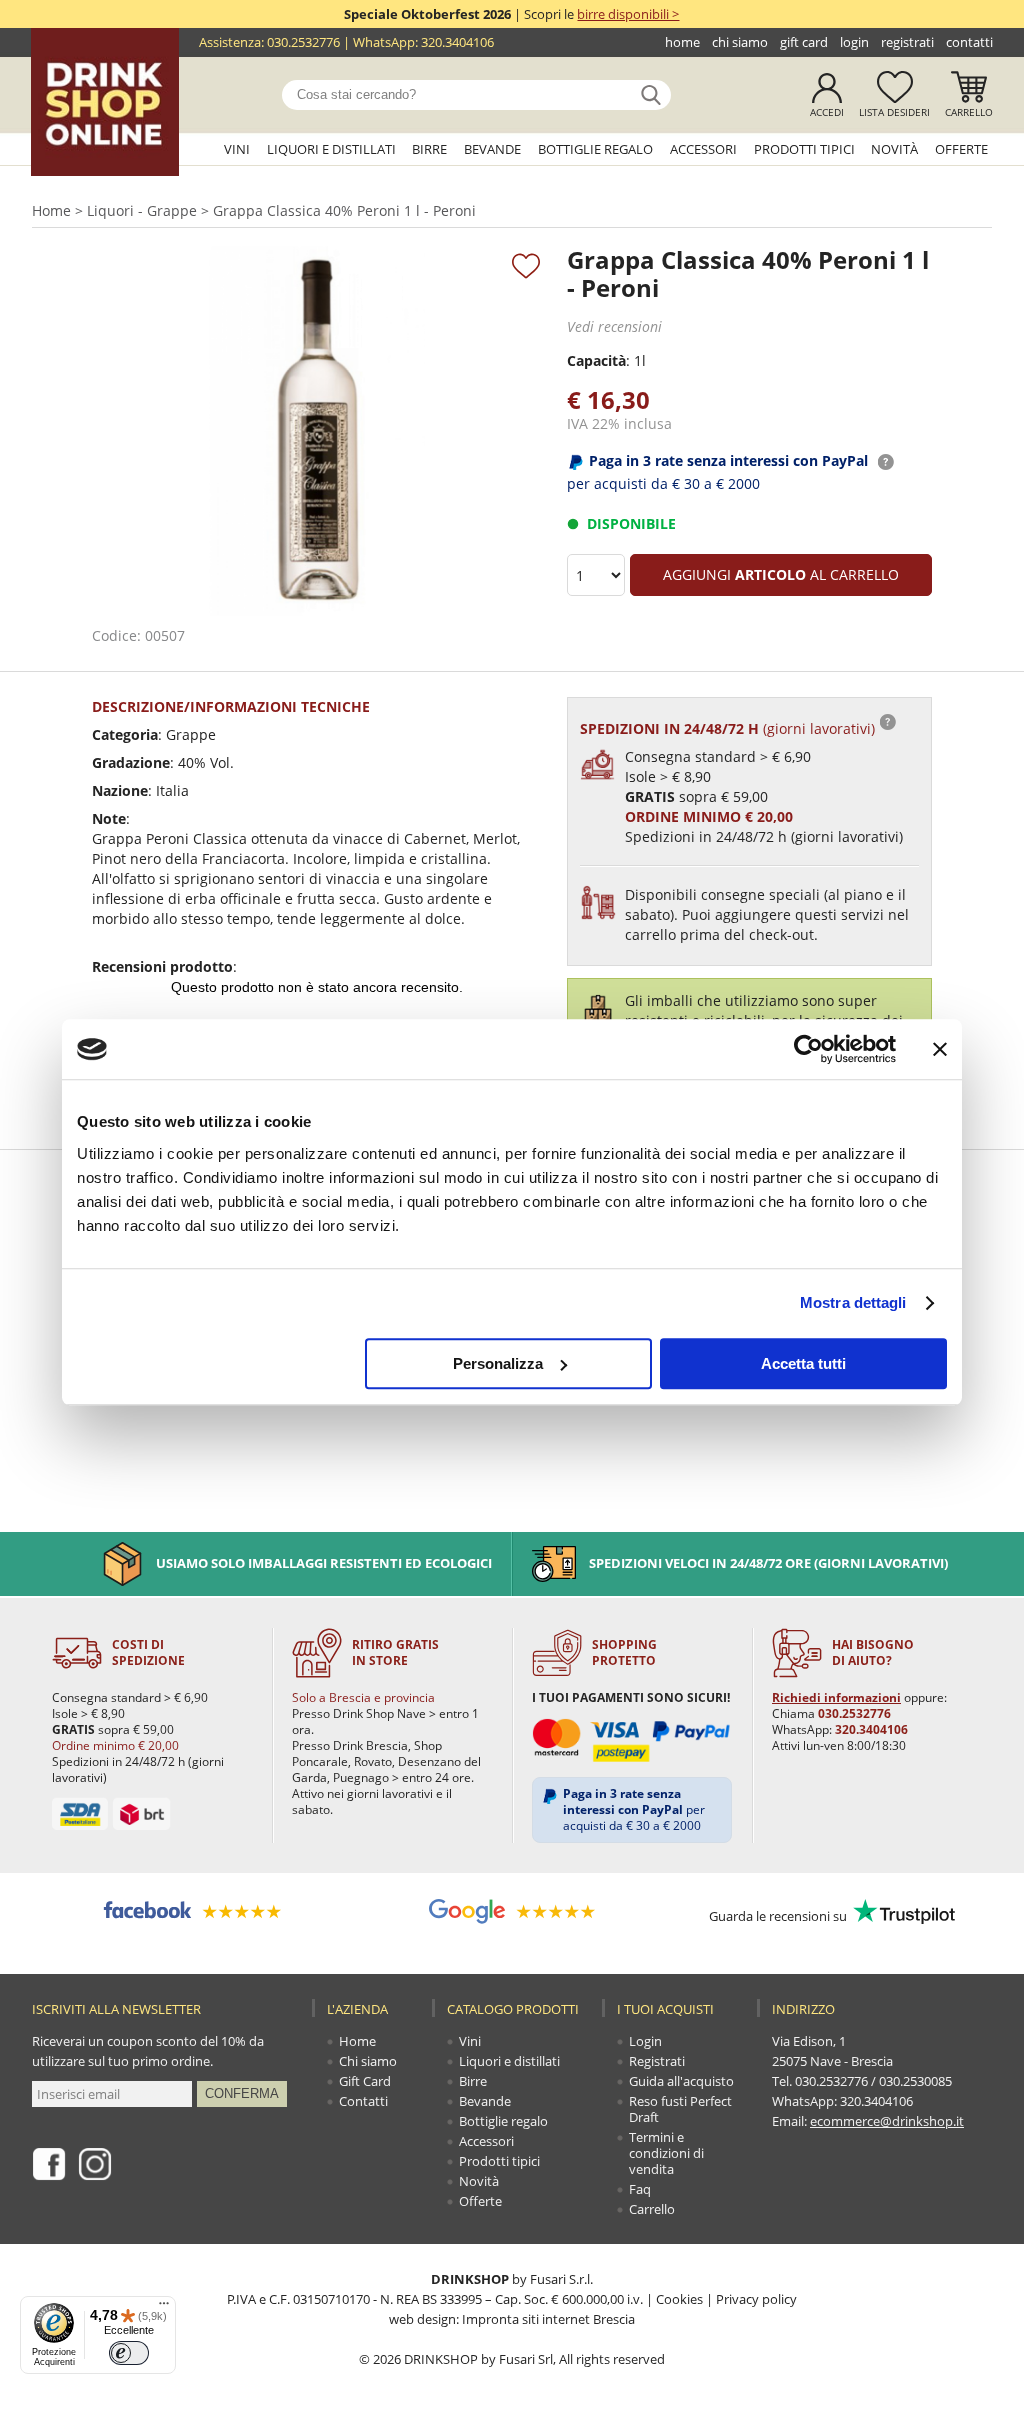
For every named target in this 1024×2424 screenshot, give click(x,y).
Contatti (969, 42)
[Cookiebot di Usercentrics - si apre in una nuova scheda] (808, 1049)
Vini (237, 149)
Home (682, 42)
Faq (640, 2189)
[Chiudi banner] (940, 1049)
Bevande (492, 149)
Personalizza (498, 1363)
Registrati (907, 42)
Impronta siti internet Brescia (548, 2319)
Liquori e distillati (331, 149)
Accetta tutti (803, 1363)
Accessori (703, 149)
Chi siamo (740, 42)
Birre (429, 149)
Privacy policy (756, 2299)
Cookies (679, 2299)
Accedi (827, 112)
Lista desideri (894, 112)
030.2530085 (915, 2081)
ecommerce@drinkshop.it (887, 2121)
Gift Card (804, 42)
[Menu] (164, 2308)
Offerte (961, 149)
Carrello (969, 112)
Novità (894, 149)
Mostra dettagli (853, 1302)
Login (854, 42)
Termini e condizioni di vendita (666, 2153)
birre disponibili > (628, 14)
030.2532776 (303, 42)
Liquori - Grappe (142, 210)
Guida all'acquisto (681, 2081)
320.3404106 (457, 42)
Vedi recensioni (614, 326)
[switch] (129, 2353)
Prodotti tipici (804, 149)
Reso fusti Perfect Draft (680, 2109)
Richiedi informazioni (836, 1697)
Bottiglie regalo (595, 149)
